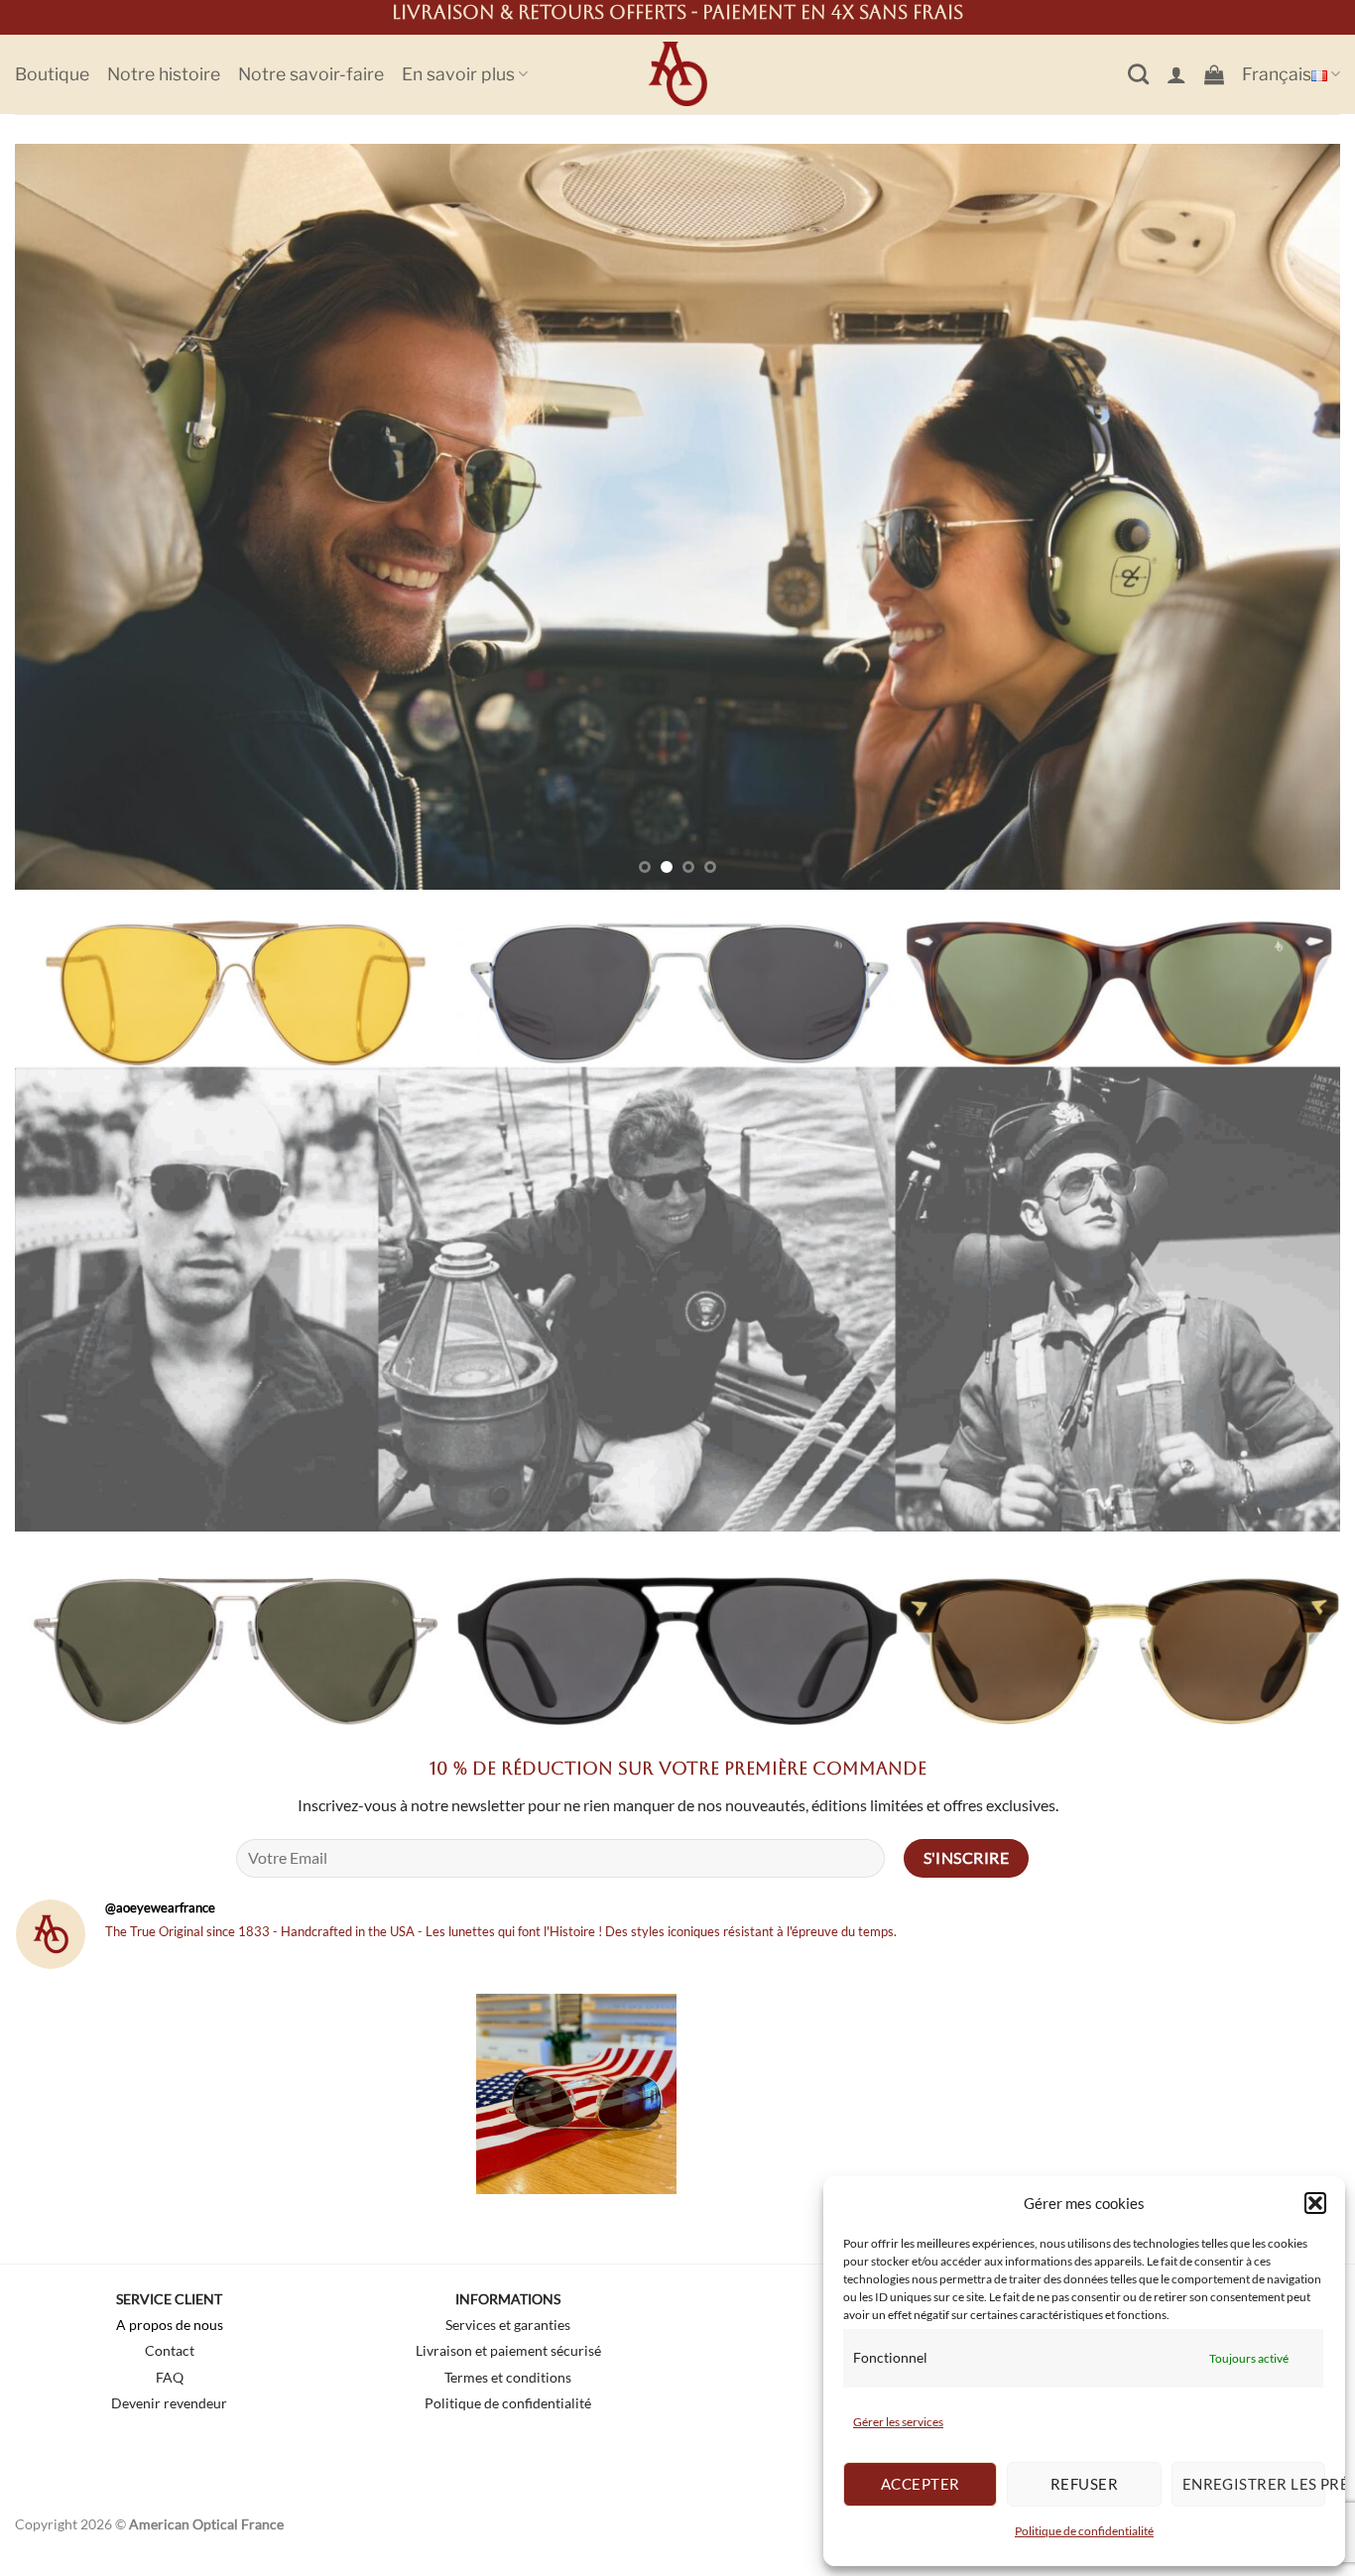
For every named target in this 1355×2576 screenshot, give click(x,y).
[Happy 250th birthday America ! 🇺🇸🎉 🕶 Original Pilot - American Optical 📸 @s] (576, 2094)
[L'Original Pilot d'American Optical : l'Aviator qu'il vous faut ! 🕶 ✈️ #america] (797, 2094)
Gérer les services (898, 2422)
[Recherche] (1138, 74)
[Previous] (66, 516)
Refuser (1084, 2484)
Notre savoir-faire (311, 74)
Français (1277, 74)
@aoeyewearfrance (160, 1907)
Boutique (52, 74)
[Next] (1289, 516)
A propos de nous (170, 2325)
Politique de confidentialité (1084, 2531)
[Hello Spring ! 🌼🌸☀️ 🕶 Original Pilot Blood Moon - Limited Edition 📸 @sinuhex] (1239, 2094)
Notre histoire (164, 74)
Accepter (921, 2484)
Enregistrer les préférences (1254, 2484)
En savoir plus (458, 74)
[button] (1315, 2203)
